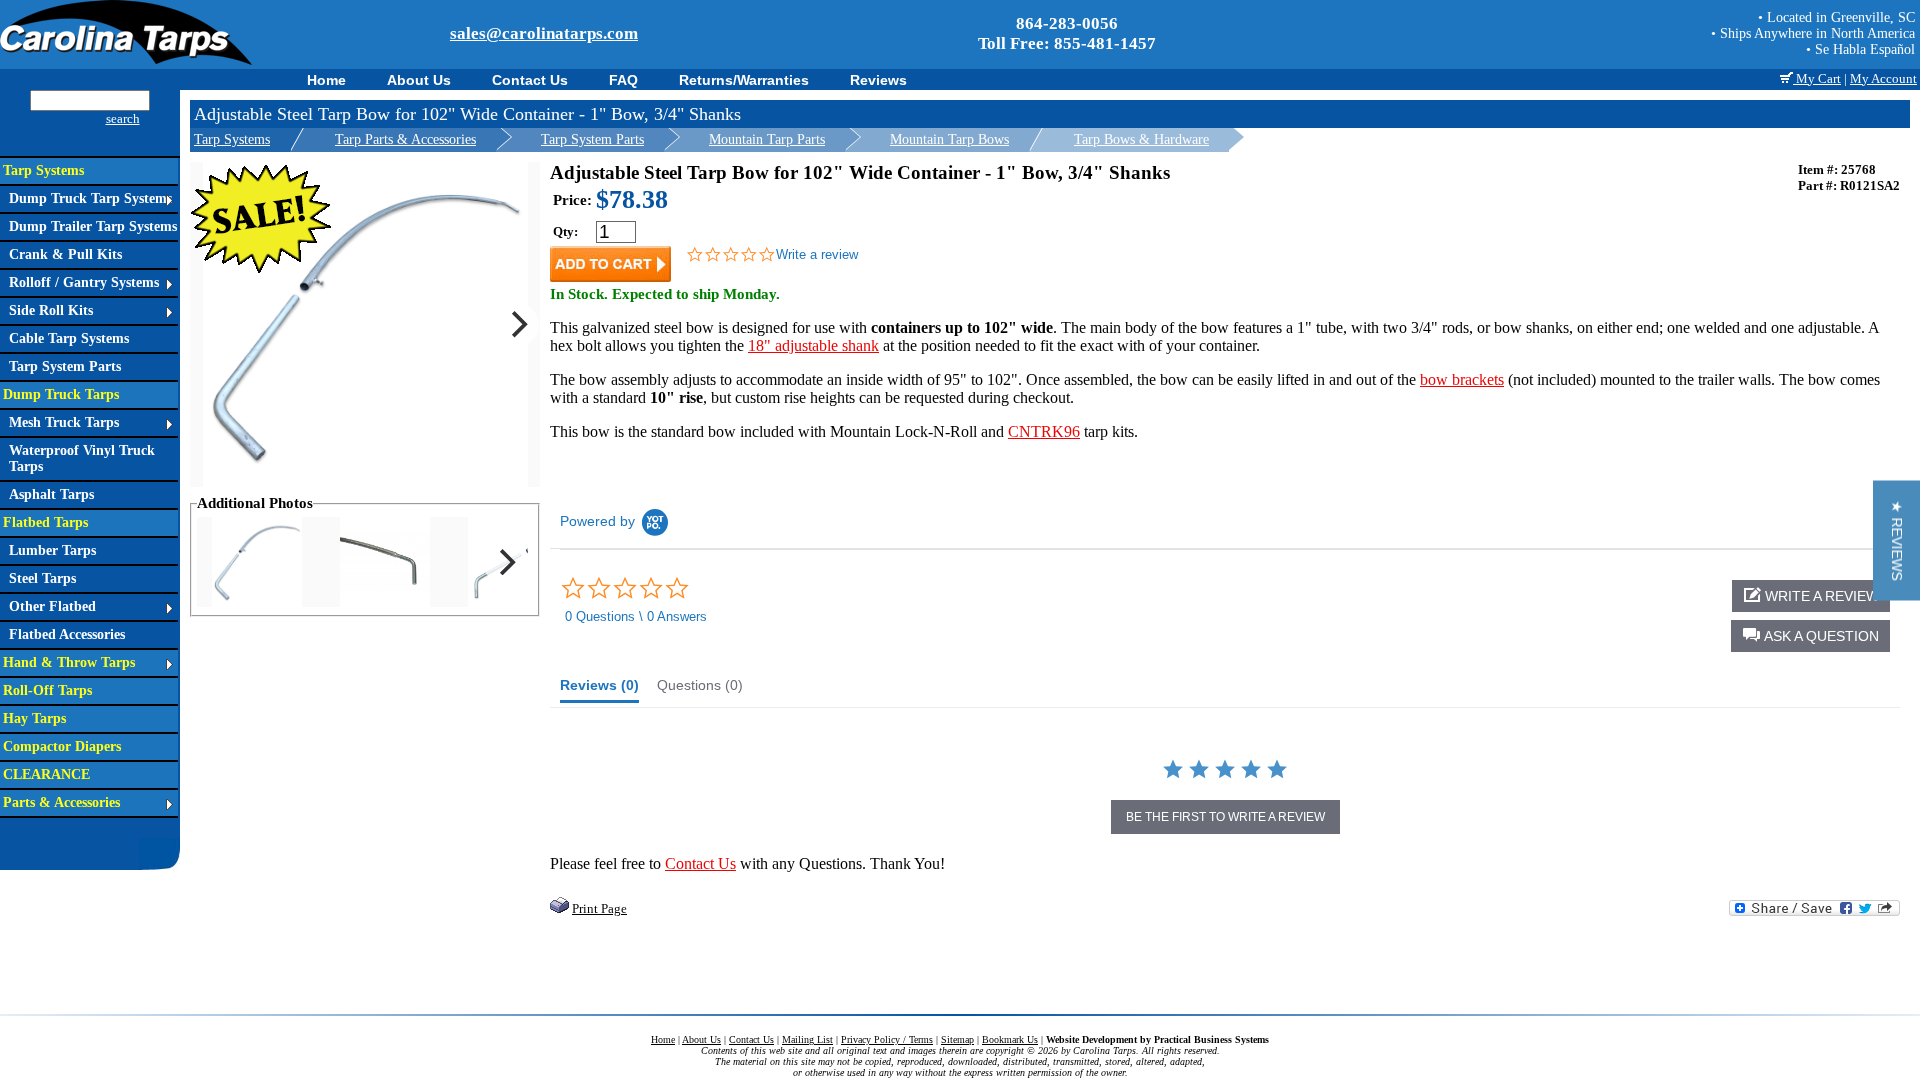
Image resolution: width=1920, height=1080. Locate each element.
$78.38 (632, 199)
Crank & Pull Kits (65, 254)
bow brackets (1462, 379)
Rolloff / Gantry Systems (84, 282)
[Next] (517, 325)
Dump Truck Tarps (61, 394)
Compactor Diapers (62, 746)
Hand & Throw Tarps (69, 662)
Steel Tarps (42, 578)
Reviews (878, 80)
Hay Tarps (34, 718)
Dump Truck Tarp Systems (90, 198)
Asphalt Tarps (51, 494)
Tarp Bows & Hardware (1141, 139)
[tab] (599, 690)
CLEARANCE (46, 774)
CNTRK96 (1044, 431)
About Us (419, 80)
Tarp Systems (43, 170)
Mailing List (807, 1039)
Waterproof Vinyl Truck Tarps (82, 458)
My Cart (1817, 78)
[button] (1810, 636)
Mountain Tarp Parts (767, 139)
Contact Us (530, 80)
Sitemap (957, 1039)
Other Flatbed (52, 606)
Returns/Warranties (744, 80)
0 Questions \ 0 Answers (636, 616)
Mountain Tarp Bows (949, 139)
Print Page (599, 908)
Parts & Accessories (61, 802)
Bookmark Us (1010, 1039)
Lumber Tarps (52, 550)
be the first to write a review (1225, 817)
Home (326, 80)
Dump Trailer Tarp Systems (93, 226)
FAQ (623, 80)
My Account (1883, 78)
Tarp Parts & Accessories (405, 139)
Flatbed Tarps (45, 522)
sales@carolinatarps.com (544, 33)
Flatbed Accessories (67, 634)
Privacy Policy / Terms (887, 1039)
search (123, 118)
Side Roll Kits (51, 310)
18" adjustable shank (813, 345)
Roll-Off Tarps (47, 690)
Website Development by (1157, 1039)
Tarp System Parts (65, 366)
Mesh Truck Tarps (64, 422)
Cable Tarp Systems (69, 338)
